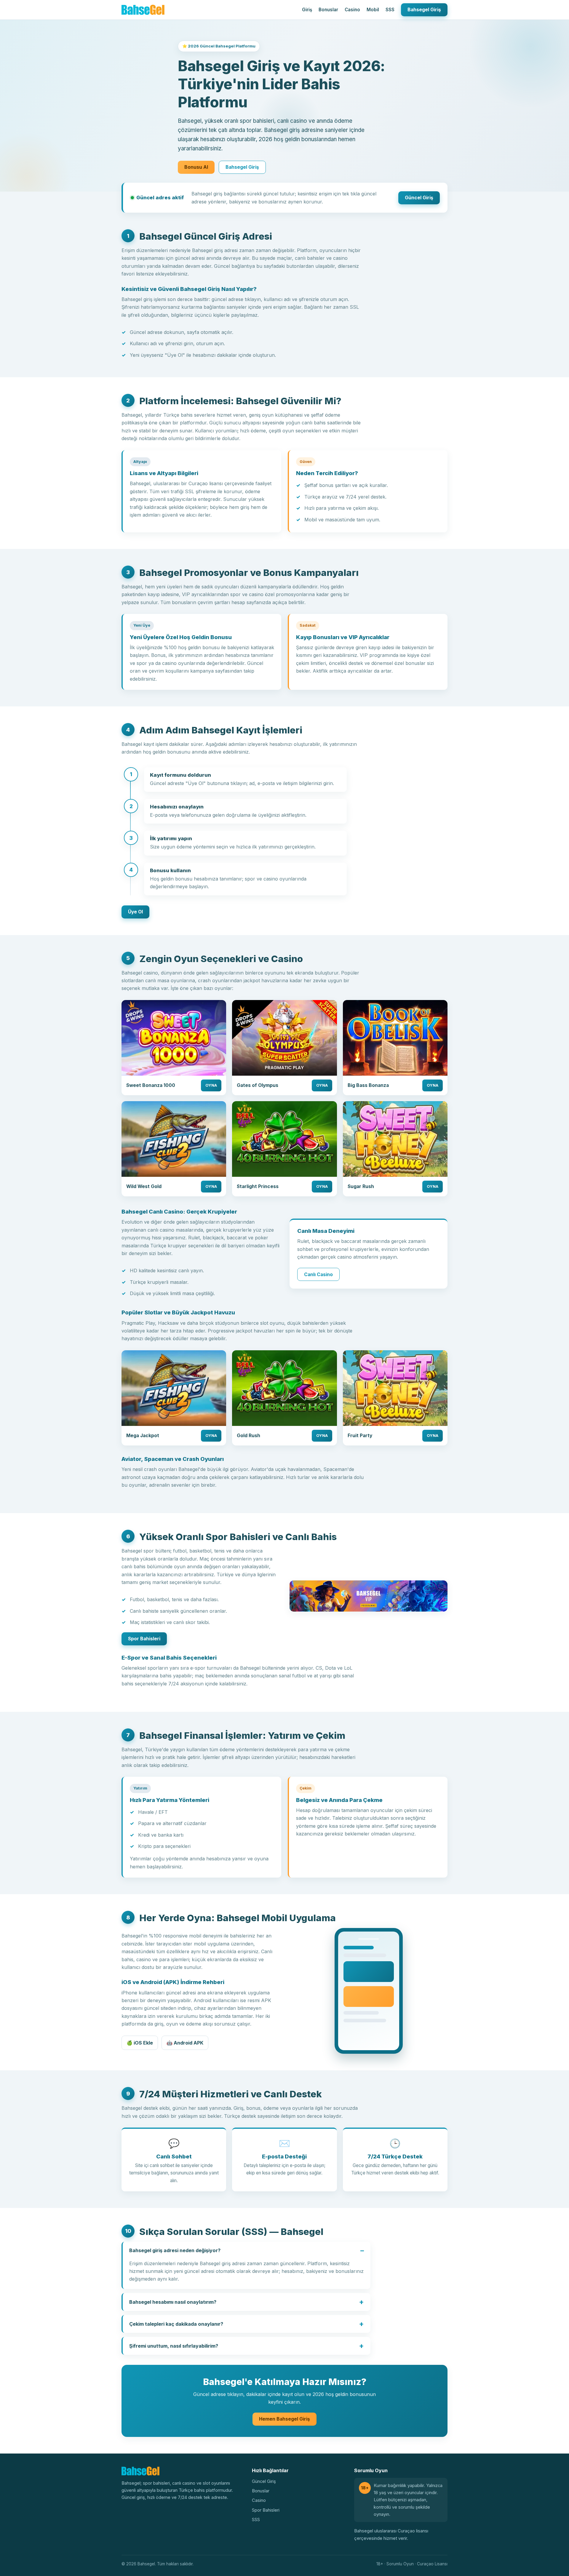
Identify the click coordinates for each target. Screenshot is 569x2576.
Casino (352, 10)
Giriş (307, 10)
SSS (390, 10)
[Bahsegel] (143, 10)
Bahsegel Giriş (424, 10)
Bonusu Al (196, 167)
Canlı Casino (318, 1275)
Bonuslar (328, 10)
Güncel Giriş (419, 198)
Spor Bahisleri (144, 1639)
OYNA (211, 1085)
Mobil (373, 10)
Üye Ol (135, 912)
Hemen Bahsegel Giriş (284, 2419)
